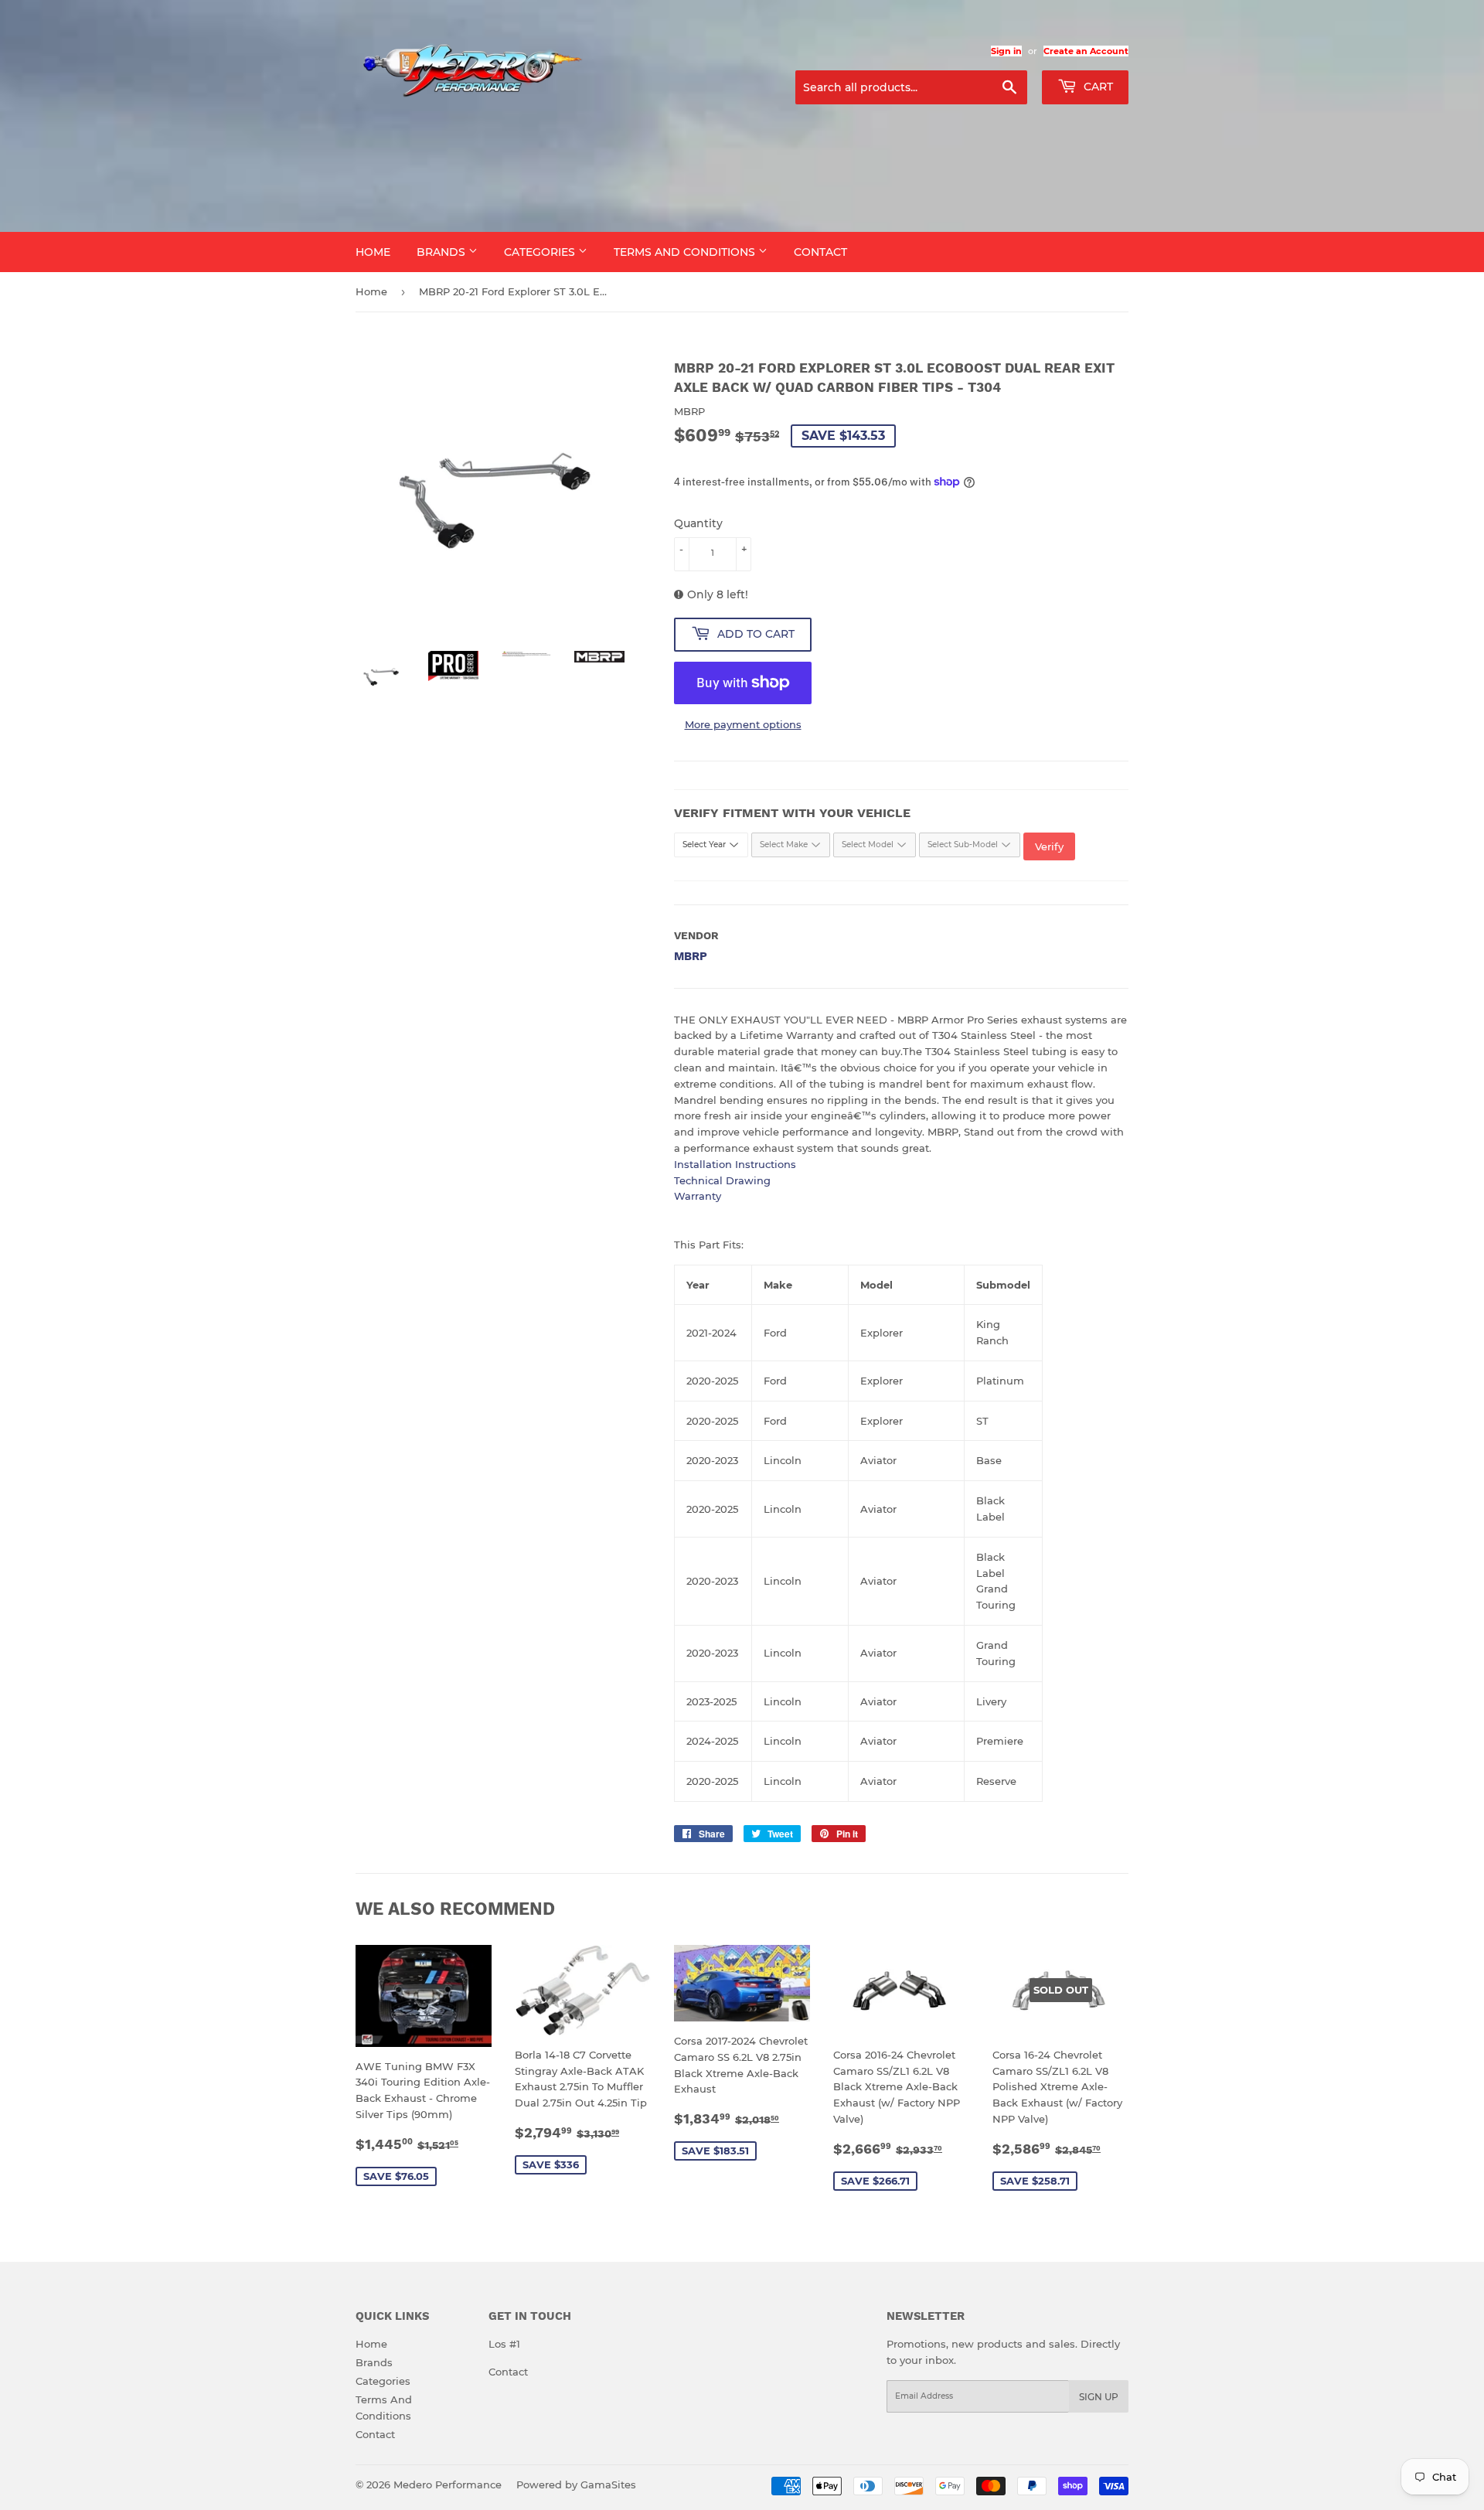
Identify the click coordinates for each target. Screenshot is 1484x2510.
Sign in (1006, 51)
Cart (1097, 87)
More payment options (743, 724)
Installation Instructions (735, 1164)
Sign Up (1099, 2397)
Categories (541, 252)
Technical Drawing (722, 1180)
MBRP (691, 956)
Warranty (698, 1196)
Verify (1049, 846)
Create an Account (1086, 51)
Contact (820, 252)
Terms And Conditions (686, 252)
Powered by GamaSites (576, 2484)
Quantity (698, 523)
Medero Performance (448, 2484)
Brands (442, 252)
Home (373, 252)
